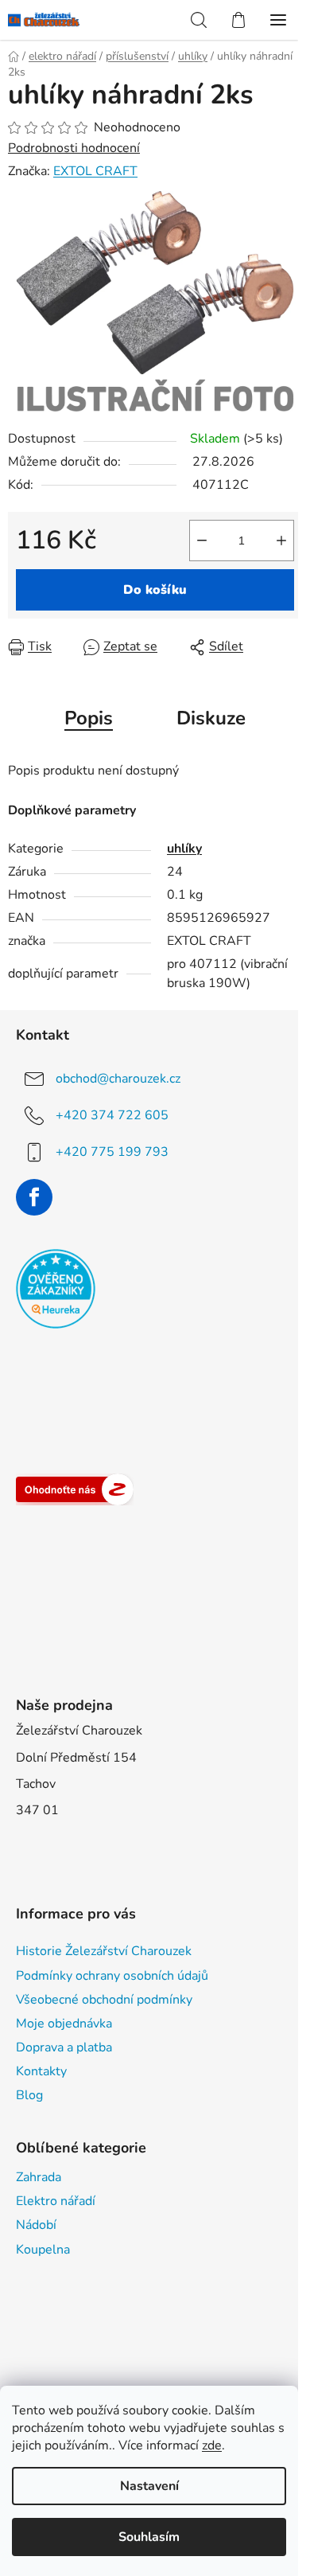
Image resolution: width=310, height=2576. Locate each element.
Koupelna (43, 2250)
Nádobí (36, 2225)
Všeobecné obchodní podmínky (104, 2000)
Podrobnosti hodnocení (74, 148)
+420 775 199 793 (112, 1151)
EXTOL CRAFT (95, 171)
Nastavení (149, 2486)
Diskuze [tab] (211, 718)
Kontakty (41, 2071)
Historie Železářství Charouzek (104, 1951)
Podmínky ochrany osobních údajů (112, 1976)
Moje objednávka (64, 2024)
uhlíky (184, 849)
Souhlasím (149, 2537)
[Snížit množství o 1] (202, 541)
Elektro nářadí (56, 2201)
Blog (29, 2095)
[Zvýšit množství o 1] (281, 541)
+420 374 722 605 (112, 1114)
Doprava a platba (64, 2047)
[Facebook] (34, 1197)
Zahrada (39, 2177)
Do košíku (155, 590)
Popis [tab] (89, 718)
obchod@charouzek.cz (118, 1078)
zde (212, 2445)
